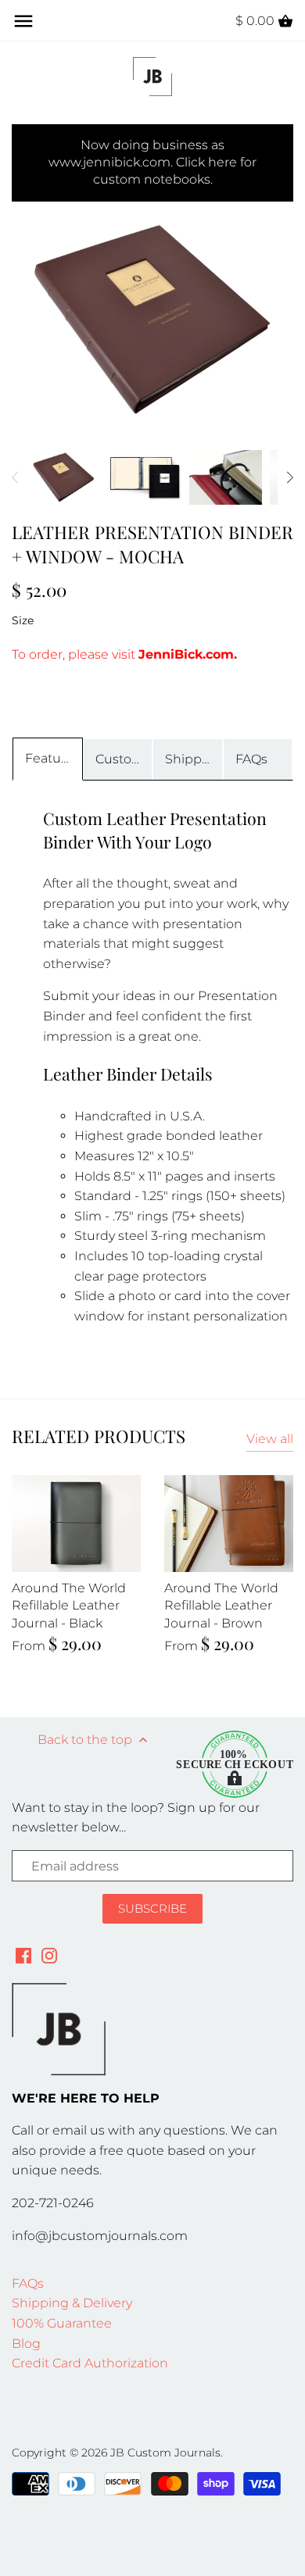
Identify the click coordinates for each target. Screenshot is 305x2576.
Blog (26, 2344)
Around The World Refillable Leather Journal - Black (69, 1606)
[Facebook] (23, 1956)
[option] (64, 477)
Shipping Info (194, 759)
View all (270, 1439)
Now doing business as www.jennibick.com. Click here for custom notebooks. (152, 163)
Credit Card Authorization (90, 2363)
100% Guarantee (62, 2323)
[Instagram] (49, 1956)
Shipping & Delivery (72, 2303)
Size (23, 621)
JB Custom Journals (165, 2453)
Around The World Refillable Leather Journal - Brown (221, 1606)
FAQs (251, 759)
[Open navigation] (23, 21)
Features (52, 758)
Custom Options (124, 759)
